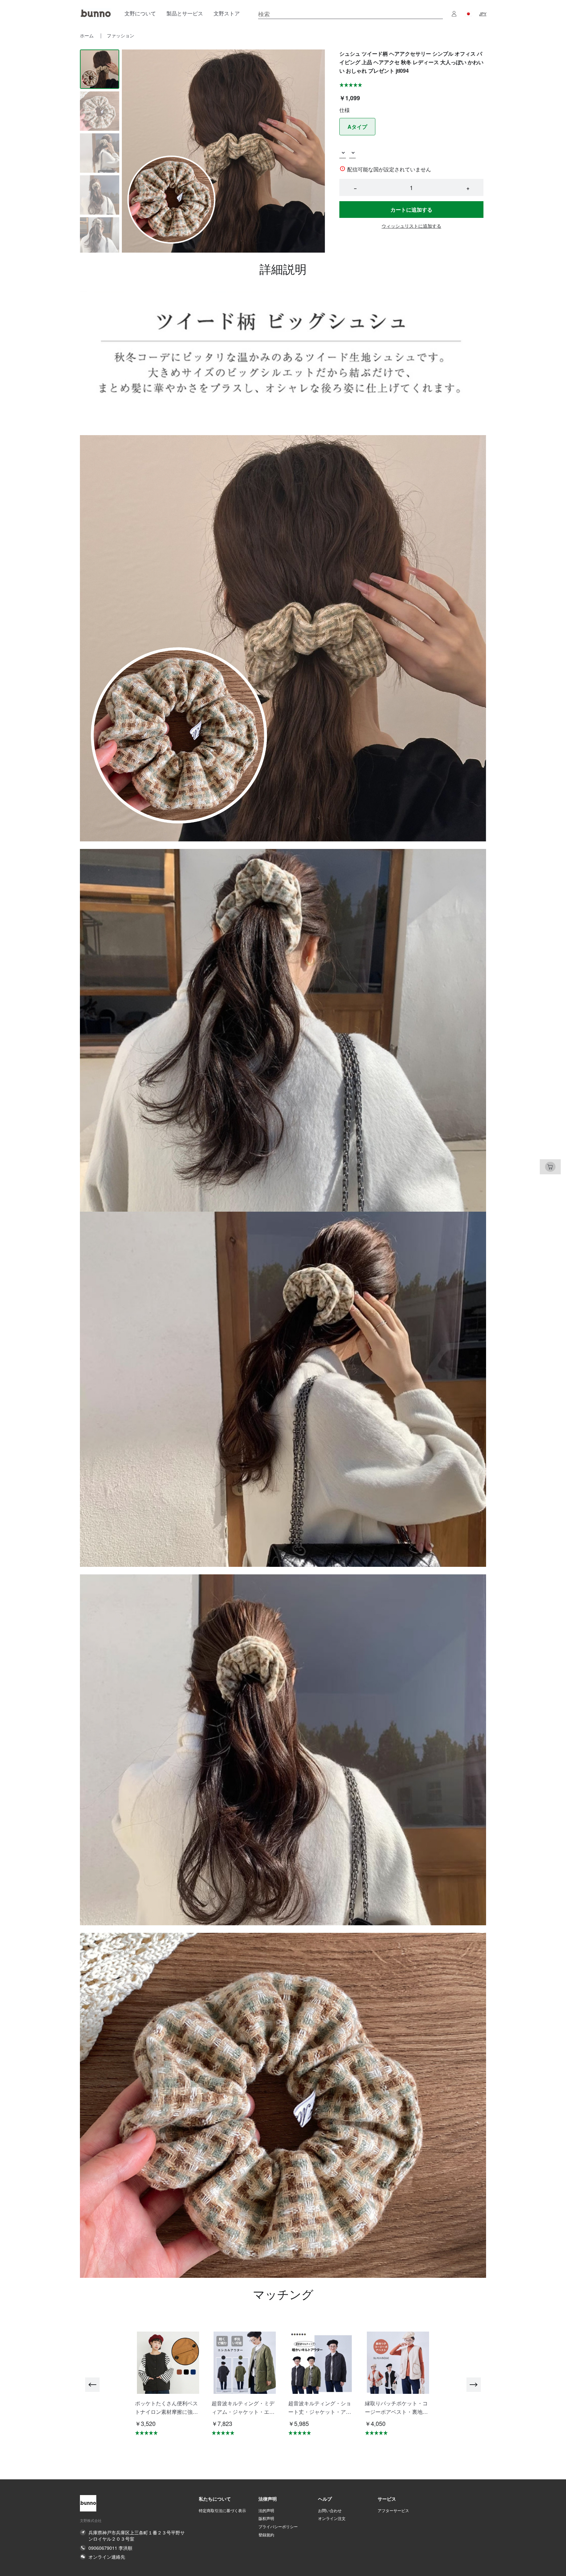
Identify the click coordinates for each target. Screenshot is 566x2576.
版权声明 (266, 2518)
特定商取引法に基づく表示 (222, 2510)
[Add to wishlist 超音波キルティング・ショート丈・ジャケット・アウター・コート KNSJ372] (343, 2343)
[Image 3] (100, 195)
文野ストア (227, 13)
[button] (468, 14)
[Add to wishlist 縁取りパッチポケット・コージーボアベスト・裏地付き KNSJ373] (420, 2343)
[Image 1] (100, 111)
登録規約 (266, 2535)
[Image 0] (100, 69)
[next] (474, 2385)
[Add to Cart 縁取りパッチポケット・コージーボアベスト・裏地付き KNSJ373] (417, 2393)
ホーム (87, 35)
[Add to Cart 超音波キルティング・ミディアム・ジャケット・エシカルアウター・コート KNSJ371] (264, 2393)
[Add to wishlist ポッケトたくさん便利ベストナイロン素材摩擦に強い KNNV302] (190, 2343)
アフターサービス (393, 2510)
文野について (140, 13)
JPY (483, 14)
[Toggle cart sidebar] (550, 1167)
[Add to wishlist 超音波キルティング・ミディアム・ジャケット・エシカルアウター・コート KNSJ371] (266, 2343)
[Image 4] (100, 237)
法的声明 (266, 2510)
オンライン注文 (332, 2518)
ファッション (121, 35)
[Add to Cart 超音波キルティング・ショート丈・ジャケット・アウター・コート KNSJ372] (341, 2393)
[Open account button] (454, 14)
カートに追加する (411, 210)
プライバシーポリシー (278, 2527)
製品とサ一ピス (185, 13)
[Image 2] (100, 153)
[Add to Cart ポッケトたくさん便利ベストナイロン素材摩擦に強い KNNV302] (187, 2393)
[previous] (92, 2385)
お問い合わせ (330, 2510)
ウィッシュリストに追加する (411, 226)
